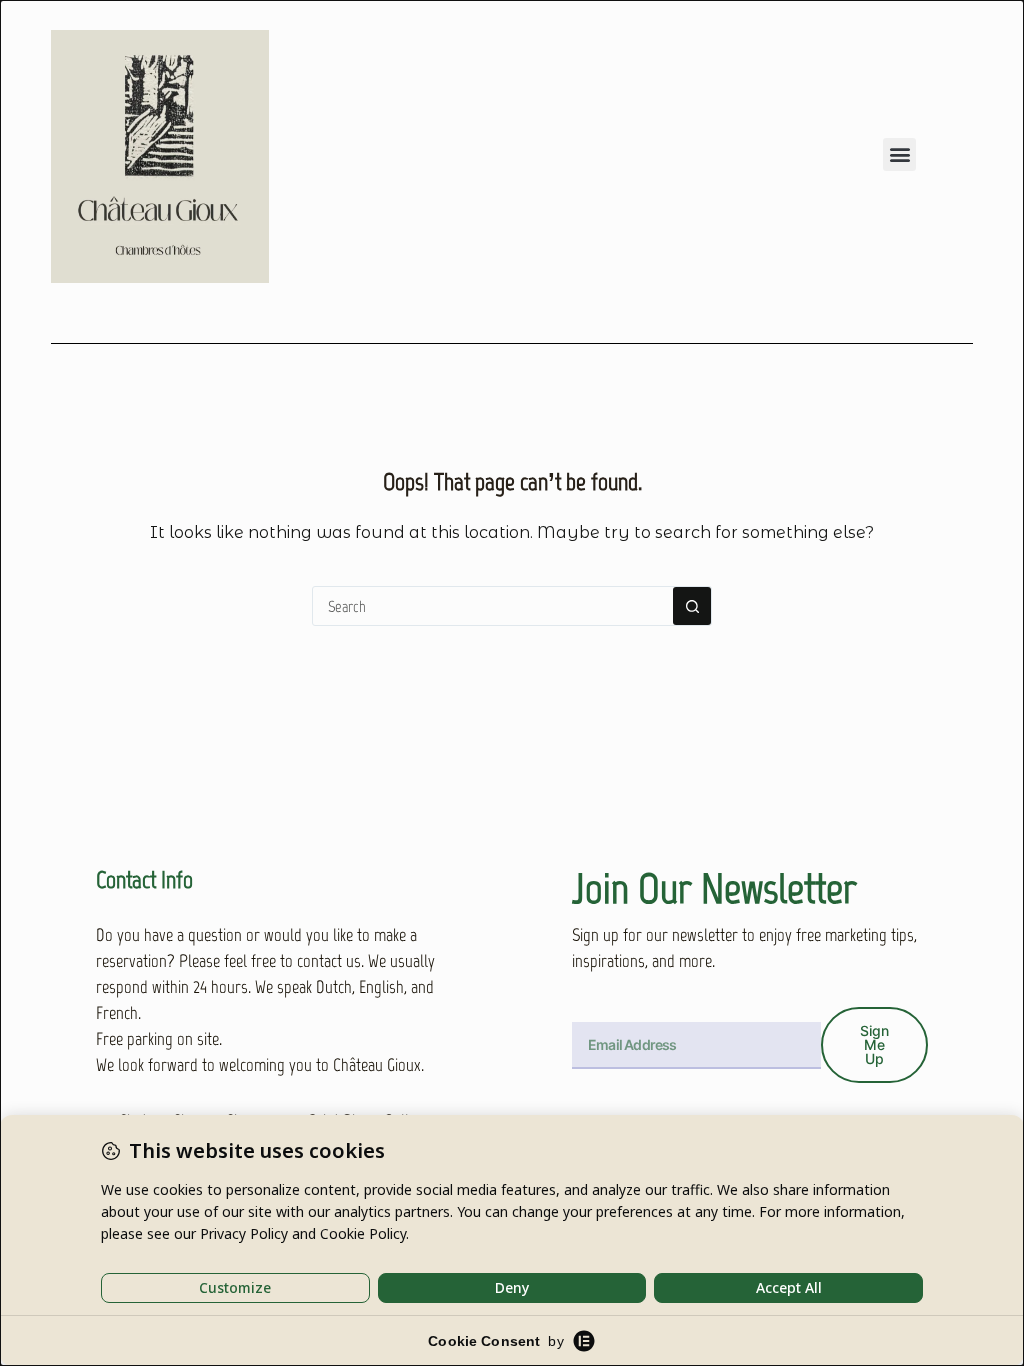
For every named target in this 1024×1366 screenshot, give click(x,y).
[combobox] (493, 606)
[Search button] (692, 606)
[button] (899, 154)
